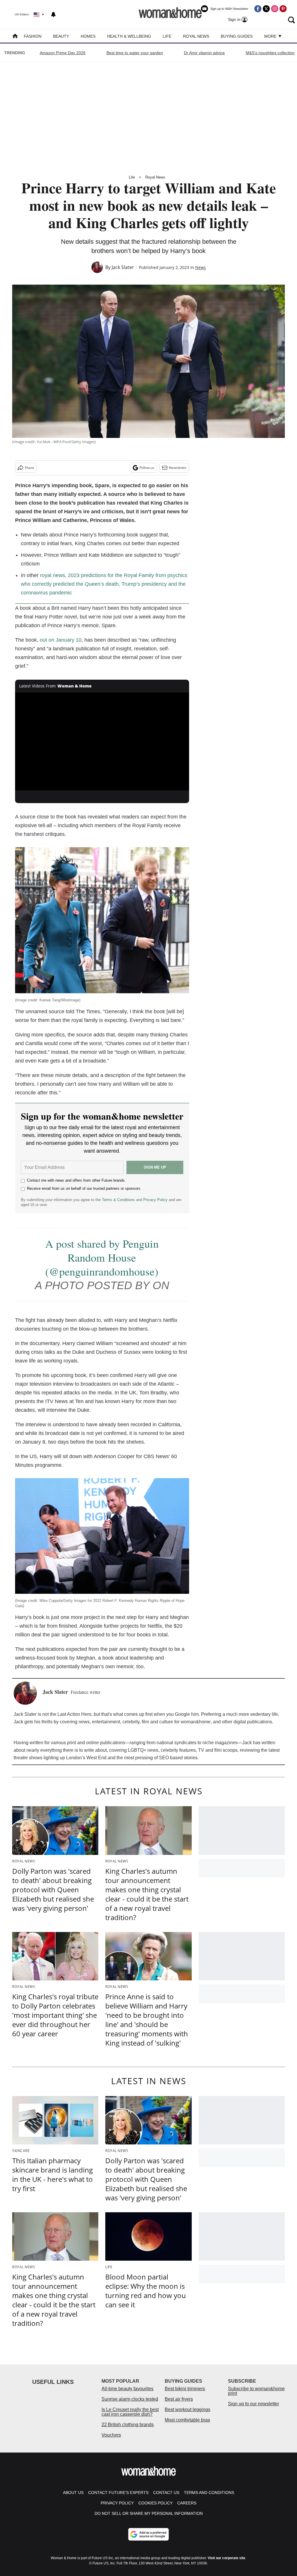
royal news (52, 575)
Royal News (196, 36)
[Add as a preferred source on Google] (148, 2534)
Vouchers (111, 2435)
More (271, 36)
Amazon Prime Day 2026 (63, 53)
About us (73, 2493)
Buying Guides (237, 36)
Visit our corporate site (227, 2558)
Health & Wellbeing (129, 36)
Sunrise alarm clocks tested (130, 2399)
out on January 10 (61, 640)
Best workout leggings (188, 2409)
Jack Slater (123, 267)
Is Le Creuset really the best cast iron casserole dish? (130, 2412)
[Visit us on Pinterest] (283, 9)
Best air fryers (179, 2399)
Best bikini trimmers (185, 2389)
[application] (102, 741)
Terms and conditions (209, 2493)
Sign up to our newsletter (253, 2404)
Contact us (166, 2493)
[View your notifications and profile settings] (53, 14)
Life (167, 36)
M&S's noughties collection (270, 53)
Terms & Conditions (118, 1200)
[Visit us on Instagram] (275, 9)
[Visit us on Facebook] (258, 9)
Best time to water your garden (135, 53)
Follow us (147, 468)
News (201, 267)
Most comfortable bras (187, 2420)
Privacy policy (117, 2503)
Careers (187, 2503)
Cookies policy (155, 2503)
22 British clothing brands (128, 2425)
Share (29, 468)
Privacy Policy (155, 1200)
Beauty (61, 36)
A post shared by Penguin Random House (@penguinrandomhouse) (102, 1257)
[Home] (15, 37)
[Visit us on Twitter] (266, 9)
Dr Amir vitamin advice (204, 53)
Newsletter (178, 468)
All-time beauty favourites (127, 2389)
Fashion (33, 36)
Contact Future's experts (118, 2493)
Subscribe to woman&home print (256, 2391)
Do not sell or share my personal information (149, 2513)
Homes (88, 36)
